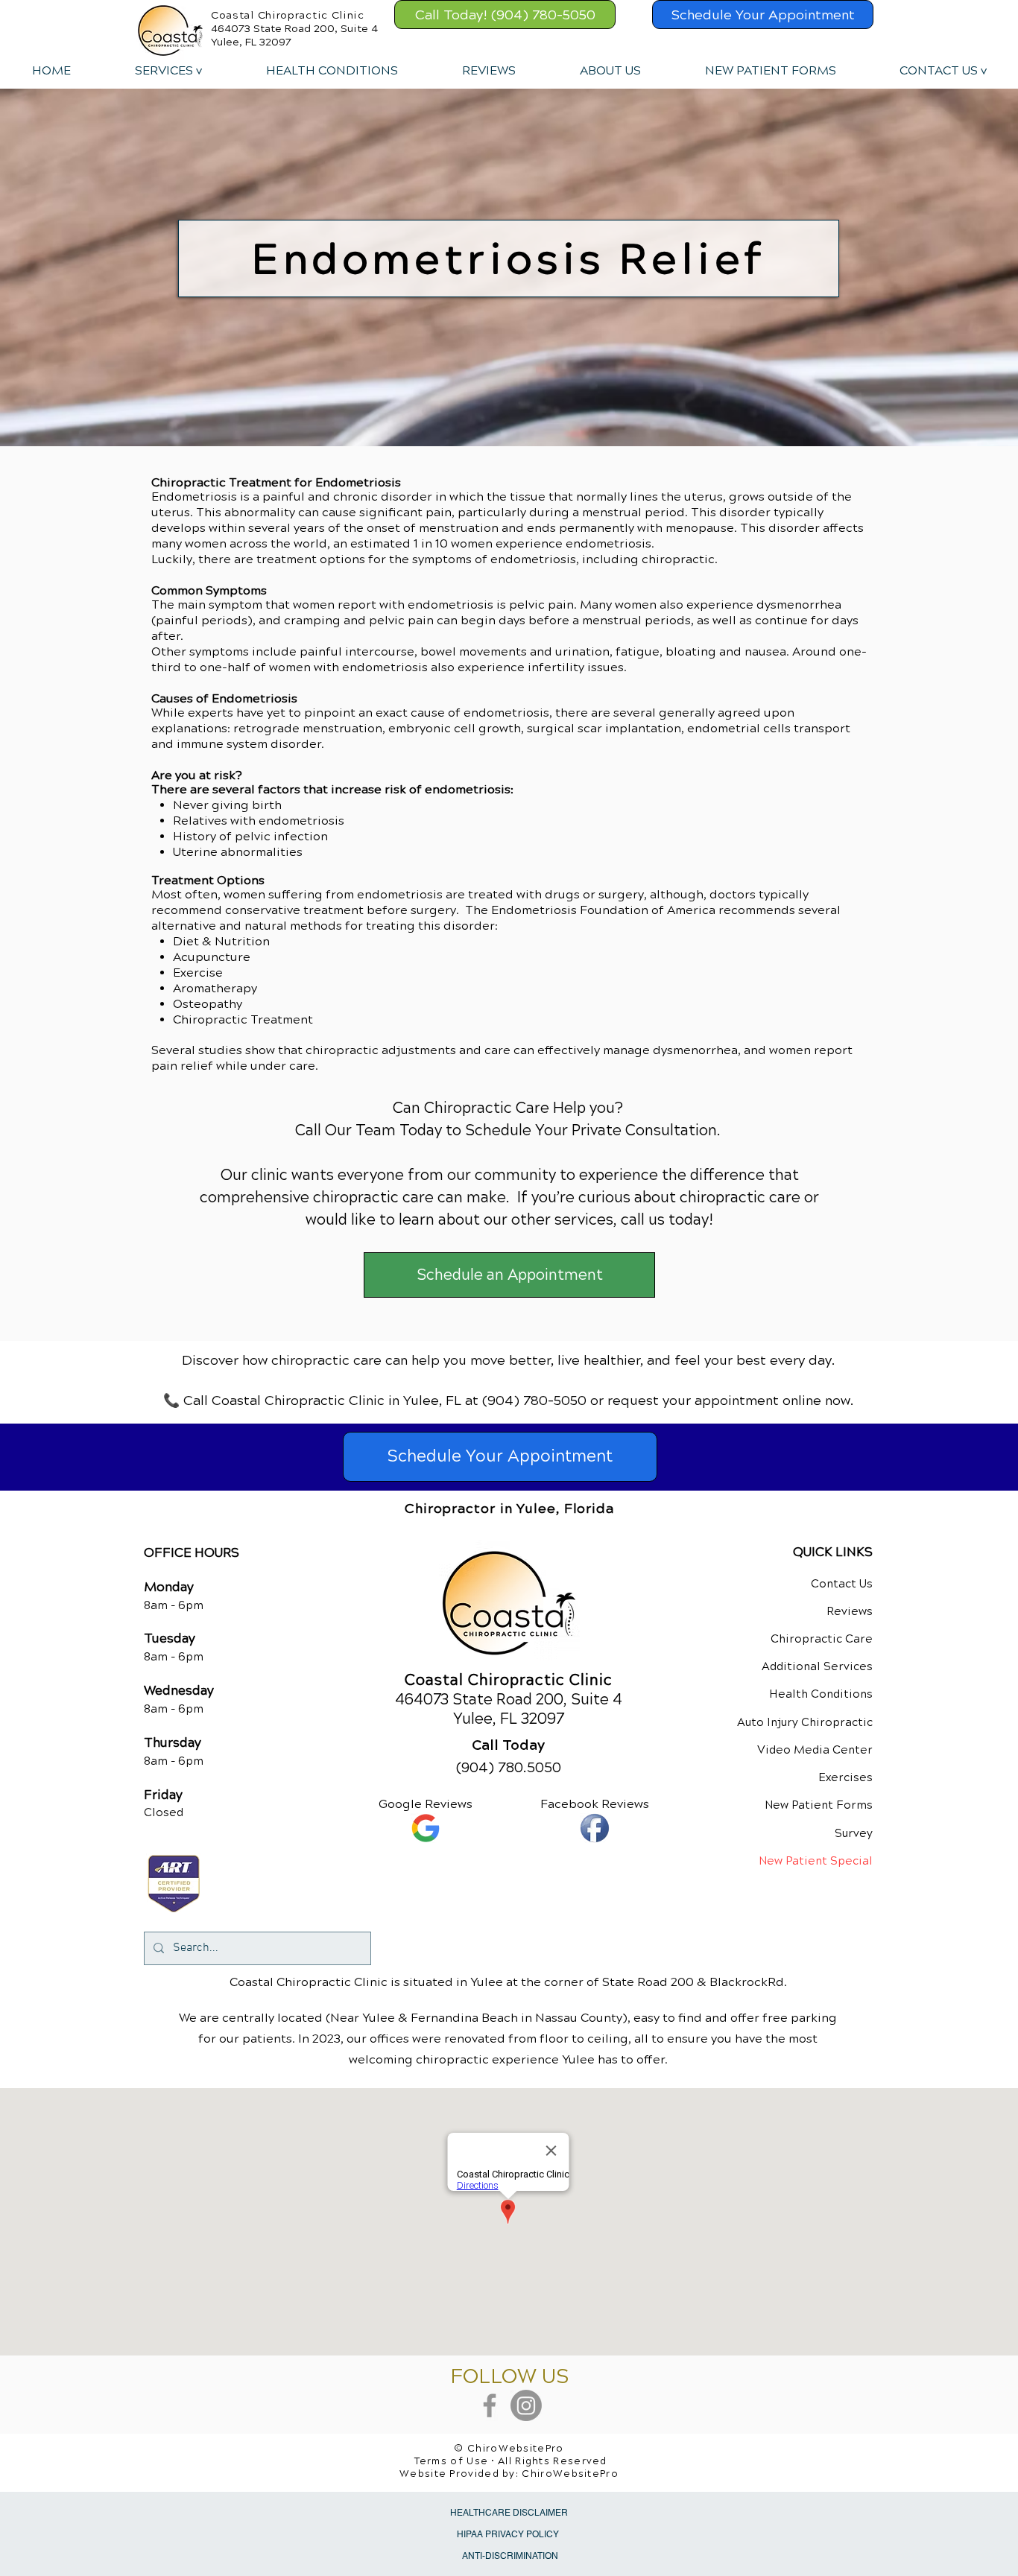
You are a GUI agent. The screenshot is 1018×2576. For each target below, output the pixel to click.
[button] (168, 71)
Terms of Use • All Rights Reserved (511, 2461)
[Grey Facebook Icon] (490, 2405)
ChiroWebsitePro (570, 2474)
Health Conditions (821, 1694)
